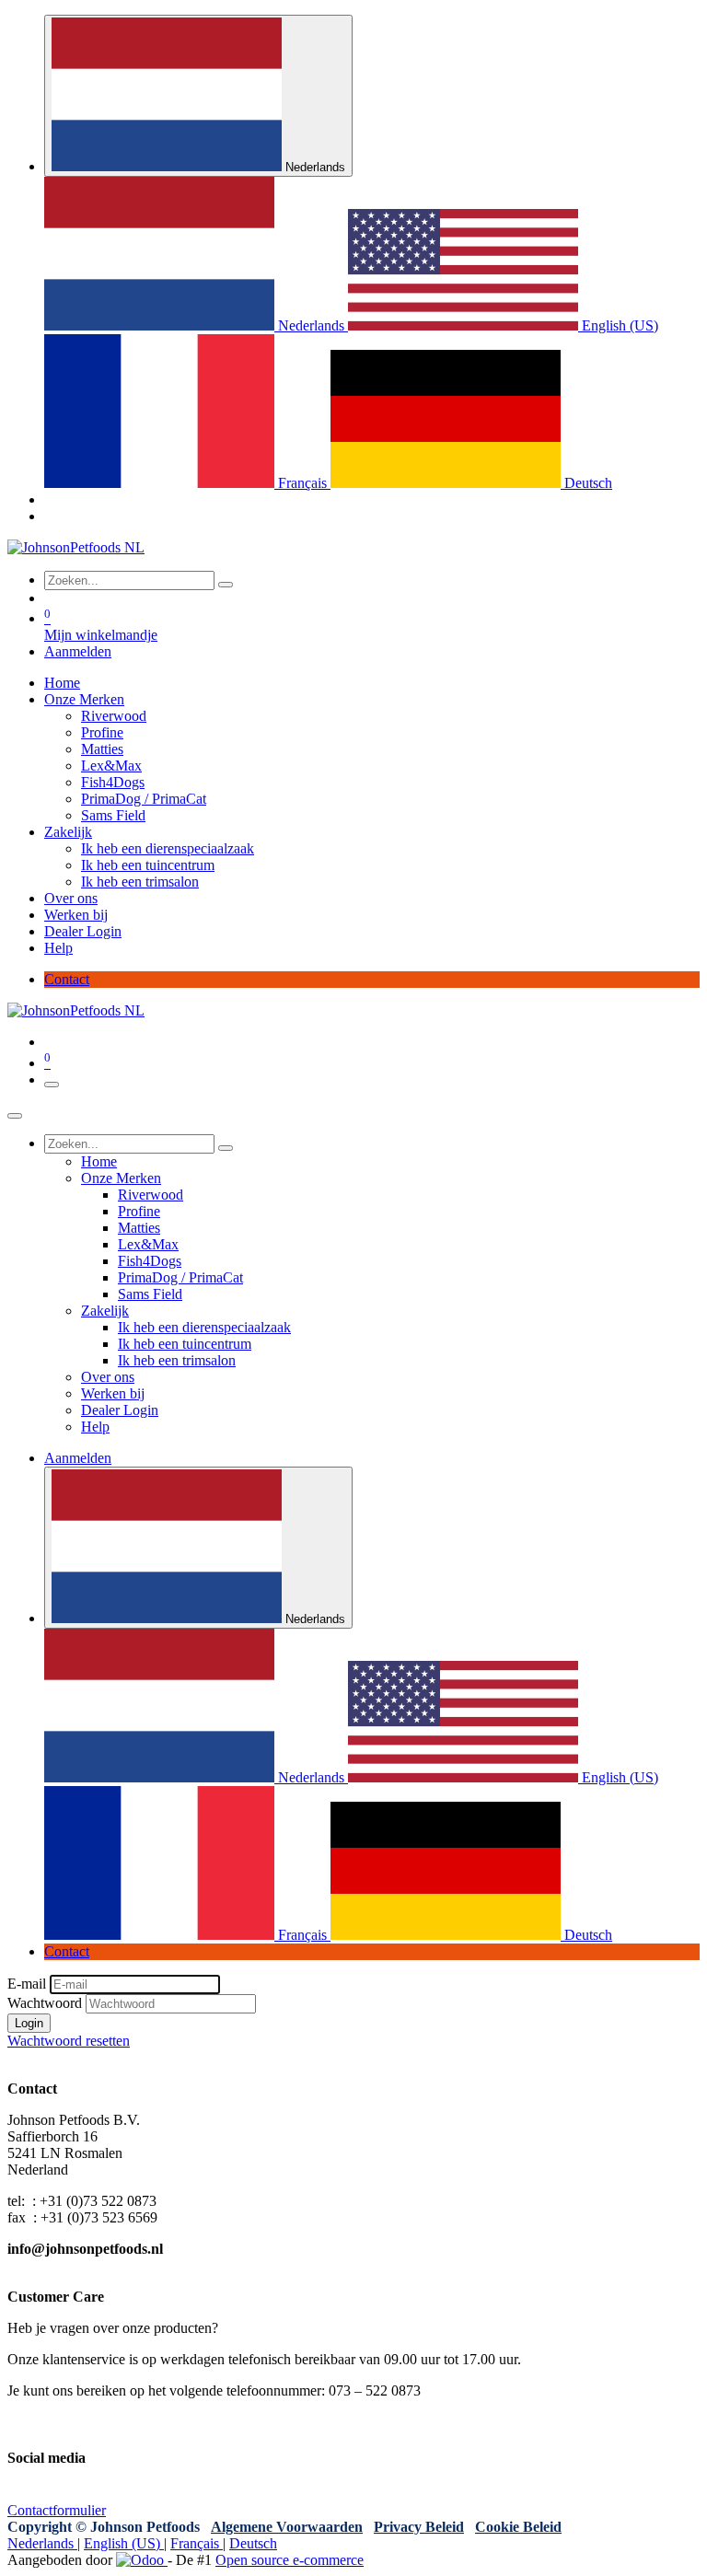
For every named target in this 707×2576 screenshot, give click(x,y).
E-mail (27, 1984)
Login (29, 2023)
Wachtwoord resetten (69, 2041)
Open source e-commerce (290, 2560)
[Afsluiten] (15, 1116)
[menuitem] (196, 325)
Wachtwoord (45, 2003)
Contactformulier (57, 2510)
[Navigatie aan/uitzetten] (52, 1085)
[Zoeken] (226, 585)
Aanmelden (78, 651)
